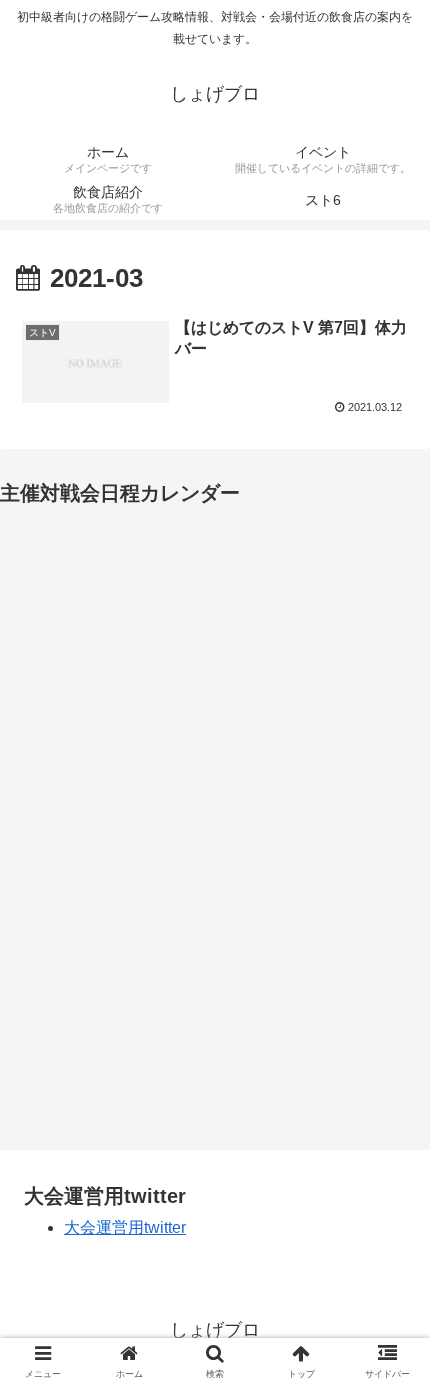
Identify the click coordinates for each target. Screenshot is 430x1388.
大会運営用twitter (125, 1227)
